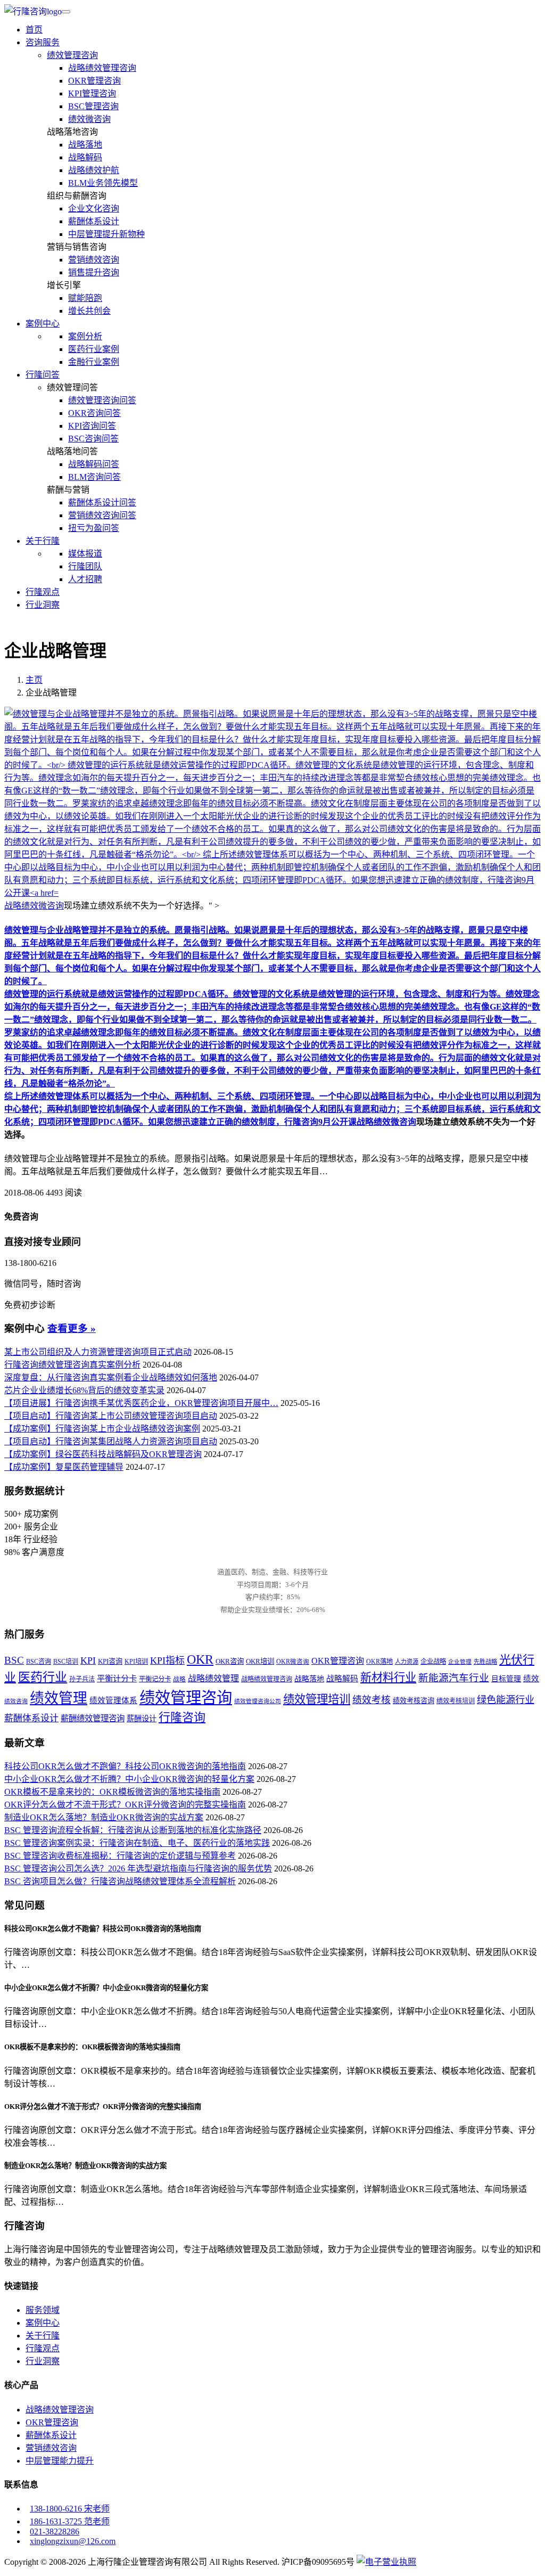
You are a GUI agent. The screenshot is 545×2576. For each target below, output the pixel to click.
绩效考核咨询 (414, 1701)
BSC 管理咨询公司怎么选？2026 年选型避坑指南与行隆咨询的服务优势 (138, 1868)
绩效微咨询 (89, 119)
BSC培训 (66, 1662)
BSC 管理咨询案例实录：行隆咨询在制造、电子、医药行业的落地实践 (137, 1843)
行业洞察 (43, 605)
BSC (14, 1661)
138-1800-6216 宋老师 (70, 2509)
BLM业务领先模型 (103, 183)
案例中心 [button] (43, 324)
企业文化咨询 (94, 208)
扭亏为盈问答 (94, 528)
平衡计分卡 (117, 1678)
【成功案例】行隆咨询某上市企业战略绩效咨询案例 (102, 1429)
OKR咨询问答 (94, 413)
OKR (200, 1659)
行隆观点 (43, 592)
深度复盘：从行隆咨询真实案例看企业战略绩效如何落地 (111, 1377)
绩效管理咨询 (72, 55)
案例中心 (43, 2323)
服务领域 (43, 2310)
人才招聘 (85, 579)
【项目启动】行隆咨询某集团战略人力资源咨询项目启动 (111, 1441)
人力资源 (407, 1662)
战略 (179, 1679)
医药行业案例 (94, 349)
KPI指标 (167, 1661)
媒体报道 (85, 554)
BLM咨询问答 (94, 477)
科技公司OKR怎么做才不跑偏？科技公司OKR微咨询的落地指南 (125, 1766)
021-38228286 (55, 2532)
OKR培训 (260, 1661)
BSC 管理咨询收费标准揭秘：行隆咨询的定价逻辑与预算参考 (120, 1856)
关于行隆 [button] (43, 541)
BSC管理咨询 (93, 106)
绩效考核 (371, 1700)
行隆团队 (85, 566)
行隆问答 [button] (43, 375)
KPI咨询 (110, 1661)
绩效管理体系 (113, 1700)
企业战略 (433, 1662)
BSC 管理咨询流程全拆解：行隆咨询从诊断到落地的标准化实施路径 (133, 1830)
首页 (34, 30)
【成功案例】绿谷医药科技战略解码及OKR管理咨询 (103, 1454)
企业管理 (460, 1662)
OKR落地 (379, 1662)
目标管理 (506, 1679)
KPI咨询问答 (92, 426)
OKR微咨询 (293, 1662)
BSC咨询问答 (93, 439)
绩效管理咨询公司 (258, 1701)
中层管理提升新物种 (106, 234)
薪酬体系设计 (94, 221)
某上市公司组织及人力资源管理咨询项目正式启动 (98, 1352)
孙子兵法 (82, 1679)
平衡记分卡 (155, 1679)
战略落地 (85, 145)
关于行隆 (43, 2336)
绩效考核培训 (456, 1701)
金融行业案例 (94, 362)
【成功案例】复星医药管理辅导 (64, 1467)
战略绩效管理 (213, 1678)
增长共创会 (89, 311)
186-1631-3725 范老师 (70, 2521)
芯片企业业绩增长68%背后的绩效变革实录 (84, 1390)
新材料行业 (388, 1678)
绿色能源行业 (506, 1700)
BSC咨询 (39, 1662)
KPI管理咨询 (92, 93)
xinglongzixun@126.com (73, 2541)
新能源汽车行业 (454, 1678)
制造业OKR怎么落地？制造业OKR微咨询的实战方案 (104, 1817)
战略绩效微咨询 (386, 1122)
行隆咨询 (182, 1717)
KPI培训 (136, 1662)
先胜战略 (485, 1662)
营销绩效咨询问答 (102, 515)
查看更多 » (72, 1328)
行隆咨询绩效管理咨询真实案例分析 (72, 1365)
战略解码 (85, 157)
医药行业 (43, 1677)
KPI (88, 1661)
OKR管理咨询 (94, 81)
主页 (34, 680)
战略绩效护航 (94, 170)
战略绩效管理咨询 (102, 68)
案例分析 (85, 336)
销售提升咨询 (94, 272)
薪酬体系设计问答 (102, 502)
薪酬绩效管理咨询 (93, 1718)
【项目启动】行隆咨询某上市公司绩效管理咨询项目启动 (111, 1416)
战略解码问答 (94, 464)
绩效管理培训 (317, 1699)
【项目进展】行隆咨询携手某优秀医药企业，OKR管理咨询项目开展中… (141, 1403)
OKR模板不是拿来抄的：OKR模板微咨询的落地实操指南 (112, 1792)
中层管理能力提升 (60, 2461)
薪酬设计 (142, 1719)
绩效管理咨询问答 (102, 400)
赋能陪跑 (85, 298)
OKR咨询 (230, 1661)
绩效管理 (59, 1698)
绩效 (531, 1679)
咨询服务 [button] (43, 42)
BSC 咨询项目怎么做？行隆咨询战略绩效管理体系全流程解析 (120, 1881)
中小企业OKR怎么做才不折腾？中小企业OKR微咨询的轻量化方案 (129, 1779)
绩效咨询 (16, 1701)
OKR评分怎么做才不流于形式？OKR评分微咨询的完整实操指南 (125, 1805)
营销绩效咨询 (94, 260)
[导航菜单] (66, 12)
